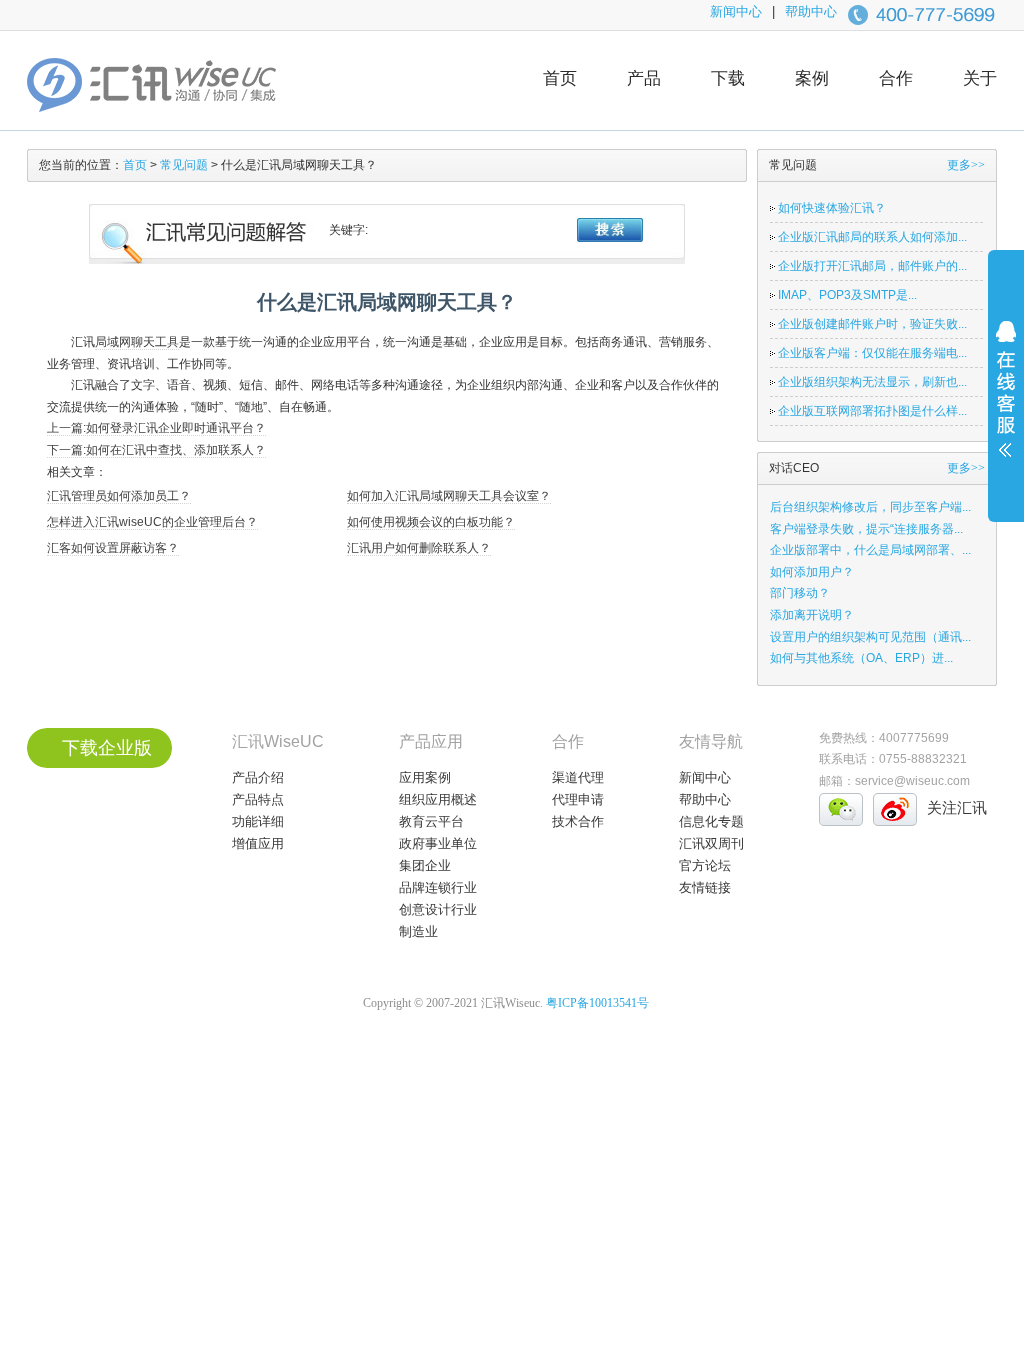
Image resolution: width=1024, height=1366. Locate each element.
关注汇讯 (957, 807)
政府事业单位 (438, 843)
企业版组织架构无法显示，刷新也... (872, 382)
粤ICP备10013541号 (597, 1003)
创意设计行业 (438, 909)
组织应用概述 (438, 799)
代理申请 (578, 799)
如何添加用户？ (812, 572)
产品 (644, 78)
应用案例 (425, 777)
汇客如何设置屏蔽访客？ (113, 548)
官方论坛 (705, 865)
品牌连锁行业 (438, 887)
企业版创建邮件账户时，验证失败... (872, 324)
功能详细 (258, 821)
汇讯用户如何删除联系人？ (419, 548)
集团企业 (425, 865)
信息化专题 (711, 821)
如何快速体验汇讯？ (832, 208)
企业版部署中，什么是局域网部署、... (870, 550)
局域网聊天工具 (137, 342)
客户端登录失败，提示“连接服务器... (866, 529)
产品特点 (258, 799)
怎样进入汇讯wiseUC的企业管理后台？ (152, 522)
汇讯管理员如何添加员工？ (119, 496)
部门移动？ (800, 593)
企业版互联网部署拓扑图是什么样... (872, 411)
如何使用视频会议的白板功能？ (431, 522)
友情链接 (705, 887)
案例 (812, 78)
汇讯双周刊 (711, 843)
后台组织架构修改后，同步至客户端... (870, 507)
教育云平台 (431, 821)
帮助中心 (811, 11)
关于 (980, 78)
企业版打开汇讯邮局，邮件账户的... (872, 266)
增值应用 (258, 843)
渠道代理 (578, 777)
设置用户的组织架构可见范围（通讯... (870, 637)
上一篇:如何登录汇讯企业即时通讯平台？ (156, 428)
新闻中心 (736, 11)
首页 (560, 78)
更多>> (966, 165)
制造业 (418, 931)
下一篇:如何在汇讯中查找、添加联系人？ (156, 450)
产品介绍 (258, 777)
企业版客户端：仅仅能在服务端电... (872, 353)
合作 (896, 78)
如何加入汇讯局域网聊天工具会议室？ (449, 496)
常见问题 (184, 165)
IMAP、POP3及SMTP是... (847, 295)
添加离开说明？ (812, 615)
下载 (728, 78)
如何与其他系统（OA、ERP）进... (861, 658)
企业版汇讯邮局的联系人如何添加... (872, 237)
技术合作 (578, 821)
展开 (1006, 402)
